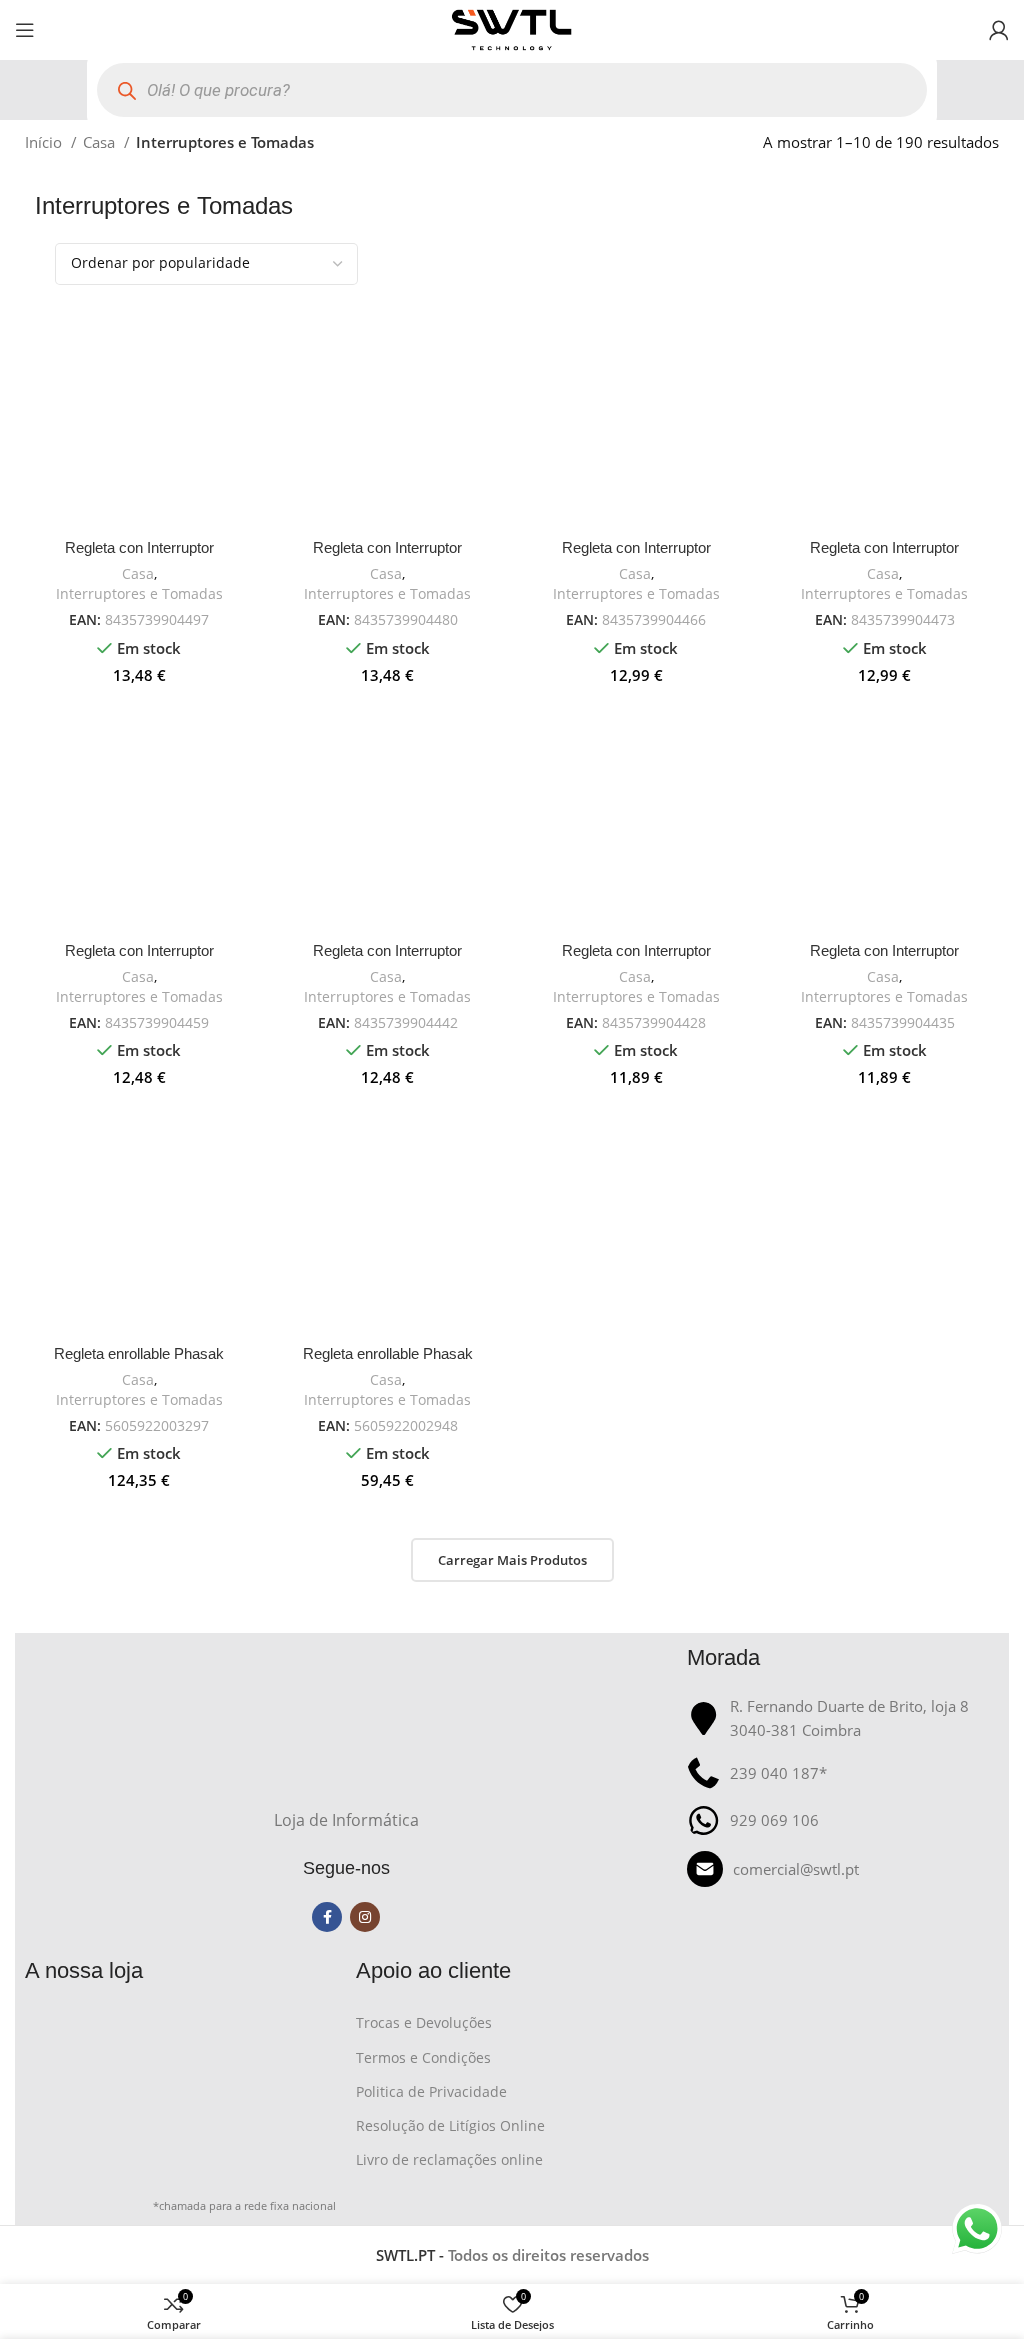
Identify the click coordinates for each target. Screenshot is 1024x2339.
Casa (101, 142)
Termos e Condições (423, 2057)
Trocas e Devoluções (424, 2022)
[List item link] (842, 1869)
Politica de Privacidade (431, 2091)
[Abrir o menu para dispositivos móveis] (25, 30)
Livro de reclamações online (449, 2159)
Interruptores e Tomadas (139, 593)
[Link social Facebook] (327, 1917)
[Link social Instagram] (365, 1917)
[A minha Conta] (999, 30)
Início (45, 142)
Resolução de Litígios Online (450, 2125)
